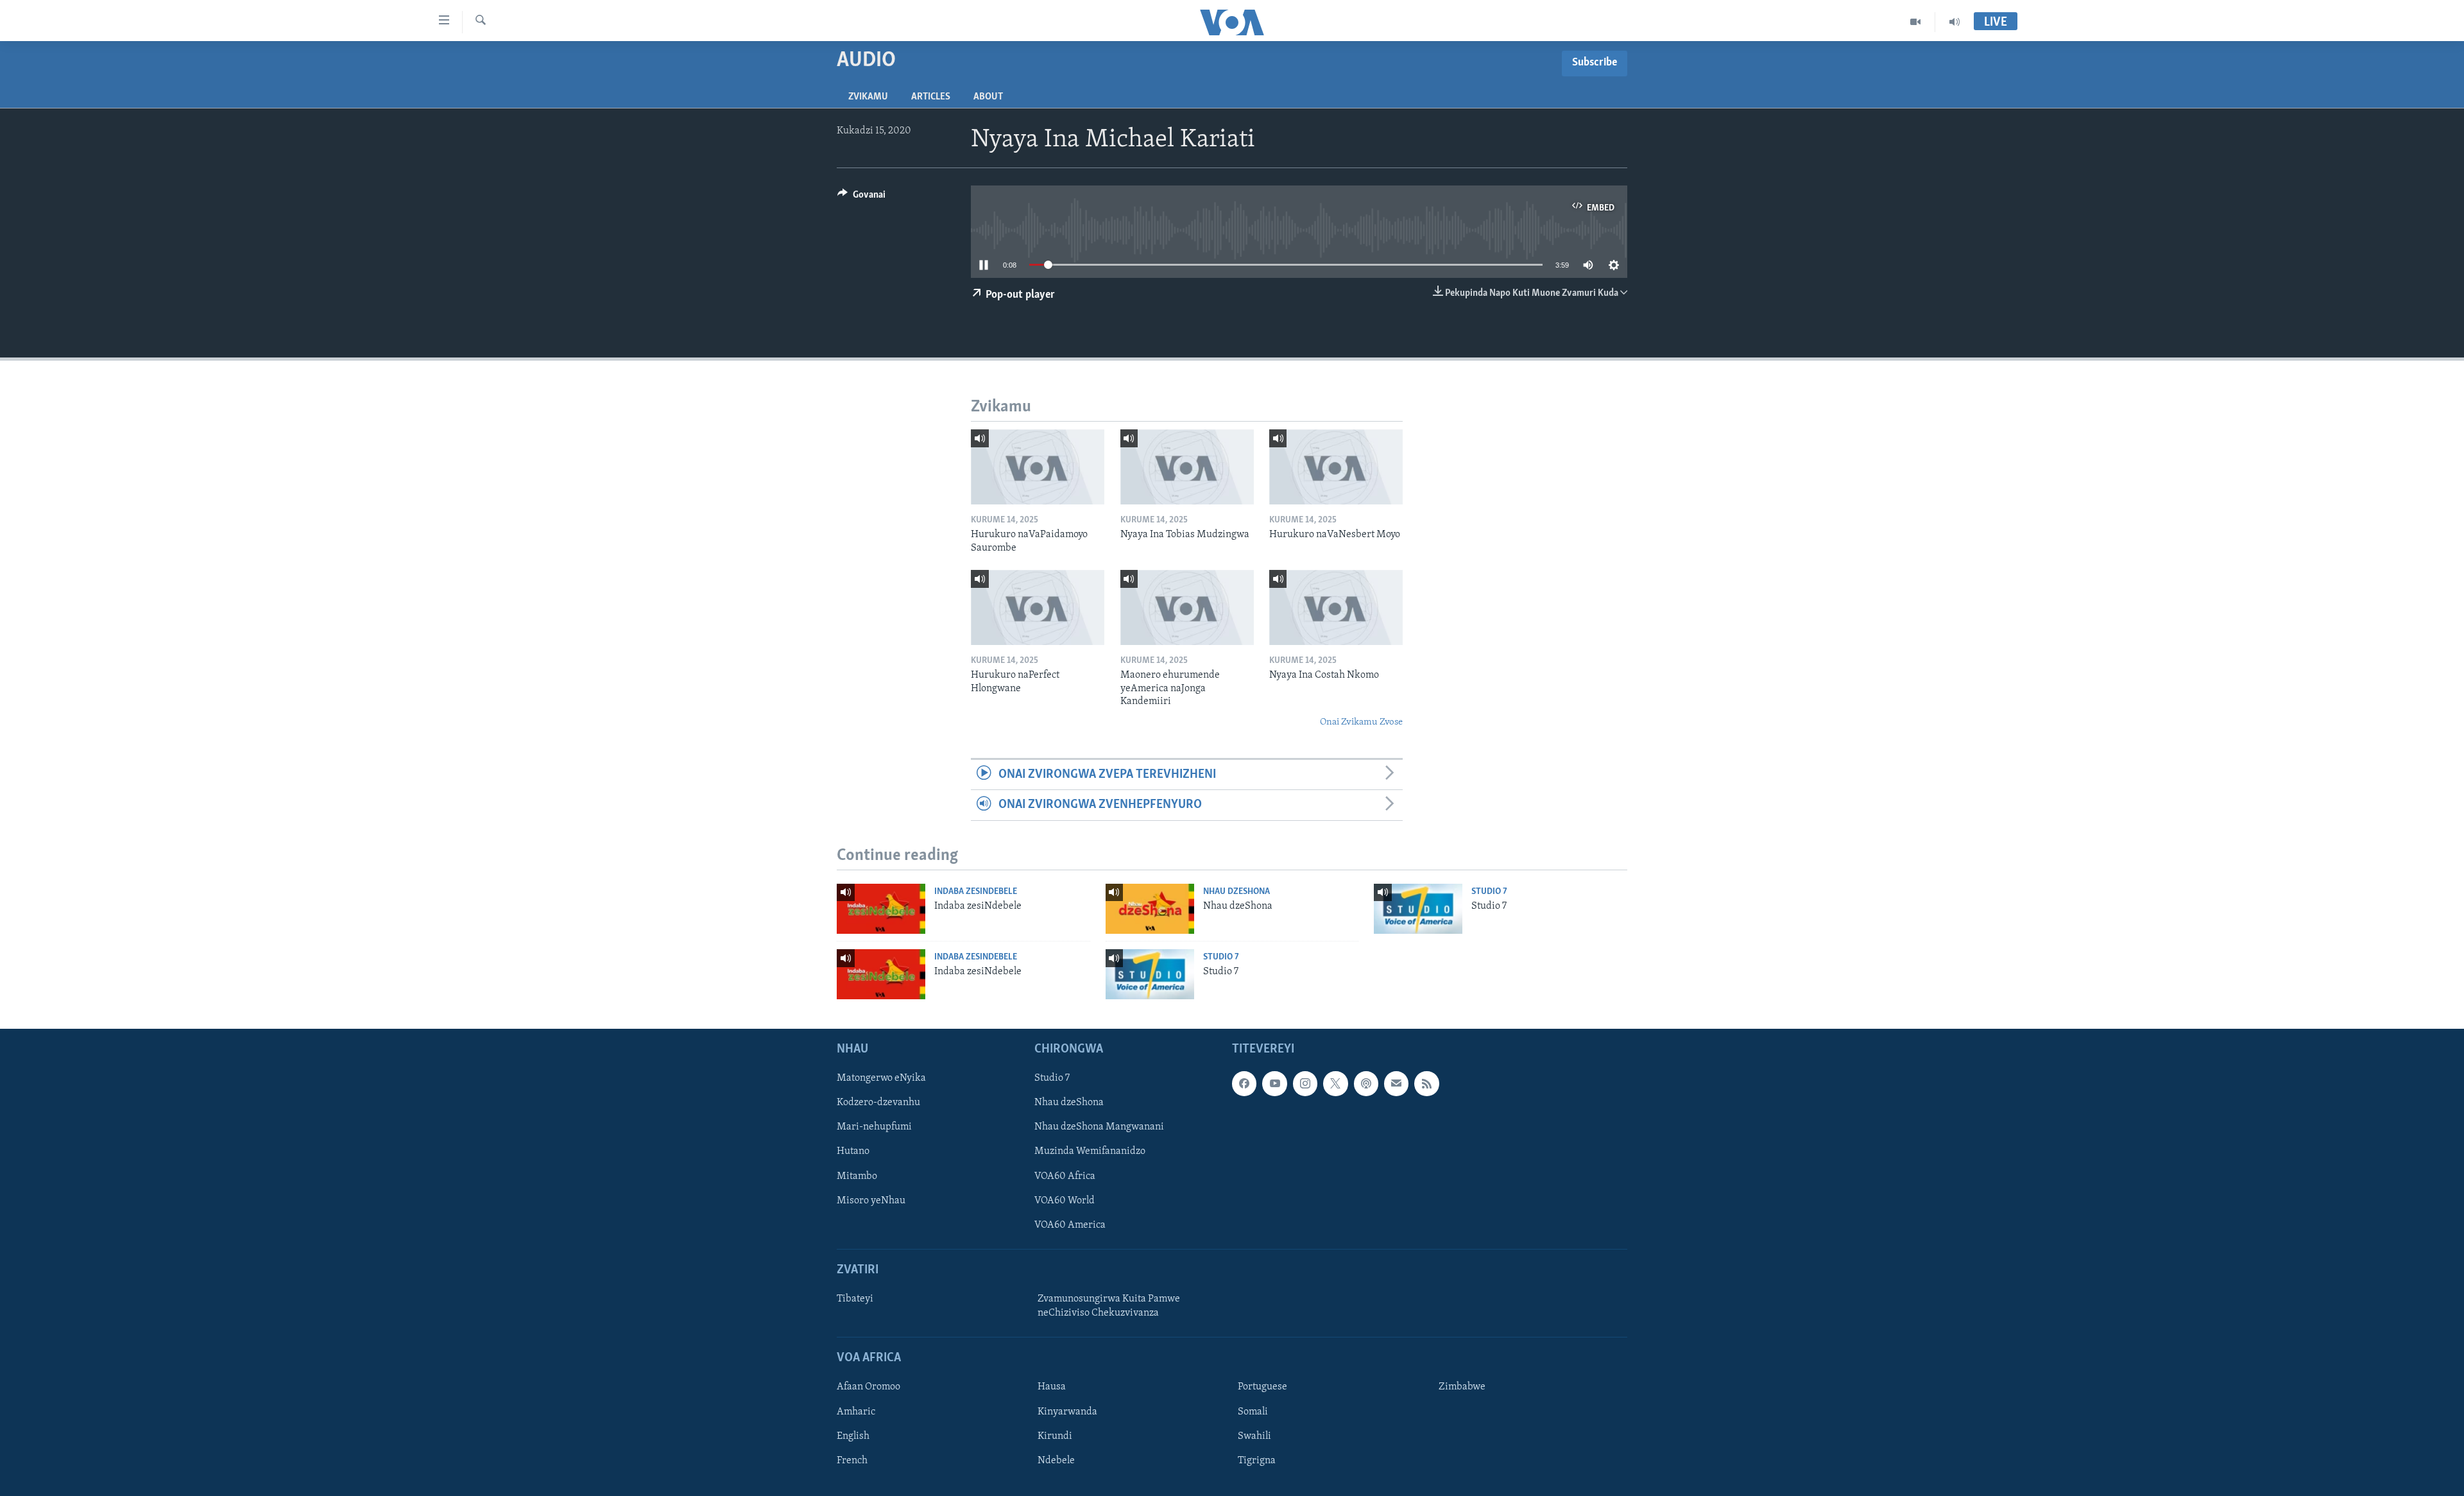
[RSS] (1426, 1083)
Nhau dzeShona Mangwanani (1099, 1127)
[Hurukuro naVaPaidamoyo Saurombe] (1038, 467)
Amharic (856, 1411)
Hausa (1052, 1387)
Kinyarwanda (1067, 1411)
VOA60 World (1065, 1201)
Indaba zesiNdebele (976, 892)
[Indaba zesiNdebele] (881, 909)
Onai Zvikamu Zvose (1361, 722)
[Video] (1916, 22)
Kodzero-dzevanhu (878, 1103)
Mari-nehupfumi (874, 1127)
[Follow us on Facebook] (1244, 1083)
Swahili (1254, 1436)
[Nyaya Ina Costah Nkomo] (1336, 607)
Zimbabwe (1462, 1387)
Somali (1253, 1411)
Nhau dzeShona (1236, 892)
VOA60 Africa (1065, 1176)
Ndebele (1056, 1461)
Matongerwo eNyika (881, 1078)
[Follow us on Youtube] (1274, 1083)
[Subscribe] (1396, 1083)
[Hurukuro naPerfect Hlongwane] (1038, 607)
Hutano (853, 1151)
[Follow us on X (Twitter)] (1335, 1083)
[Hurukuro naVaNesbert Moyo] (1336, 467)
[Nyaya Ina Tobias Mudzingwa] (1187, 467)
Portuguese (1262, 1387)
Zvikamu (868, 97)
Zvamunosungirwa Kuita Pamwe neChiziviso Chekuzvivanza (1109, 1306)
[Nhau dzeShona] (1150, 909)
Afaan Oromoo (868, 1387)
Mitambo (857, 1176)
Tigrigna (1257, 1461)
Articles (931, 97)
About (988, 97)
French (852, 1461)
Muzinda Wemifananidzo (1090, 1151)
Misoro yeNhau (871, 1201)
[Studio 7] (1418, 909)
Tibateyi (855, 1299)
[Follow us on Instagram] (1305, 1083)
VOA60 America (1070, 1225)
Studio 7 (1489, 892)
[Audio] (1955, 22)
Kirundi (1055, 1436)
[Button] (861, 198)
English (853, 1436)
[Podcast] (1366, 1083)
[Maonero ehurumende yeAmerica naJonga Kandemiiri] (1187, 607)
